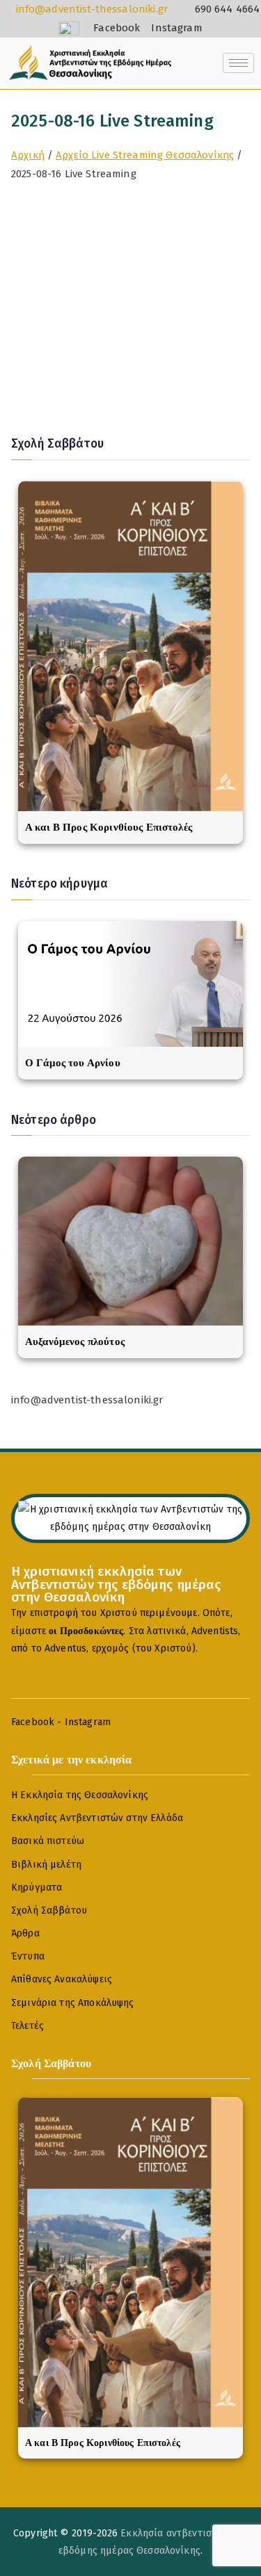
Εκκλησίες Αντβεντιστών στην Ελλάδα (97, 1818)
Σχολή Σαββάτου (49, 1910)
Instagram (88, 1722)
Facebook (33, 1722)
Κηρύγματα (37, 1888)
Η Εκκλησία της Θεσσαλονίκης (80, 1795)
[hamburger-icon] (238, 63)
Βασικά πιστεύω (48, 1841)
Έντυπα (28, 1956)
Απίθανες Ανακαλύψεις (62, 1979)
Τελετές (27, 2026)
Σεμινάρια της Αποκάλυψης (73, 2003)
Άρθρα (25, 1933)
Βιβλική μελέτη (46, 1865)
